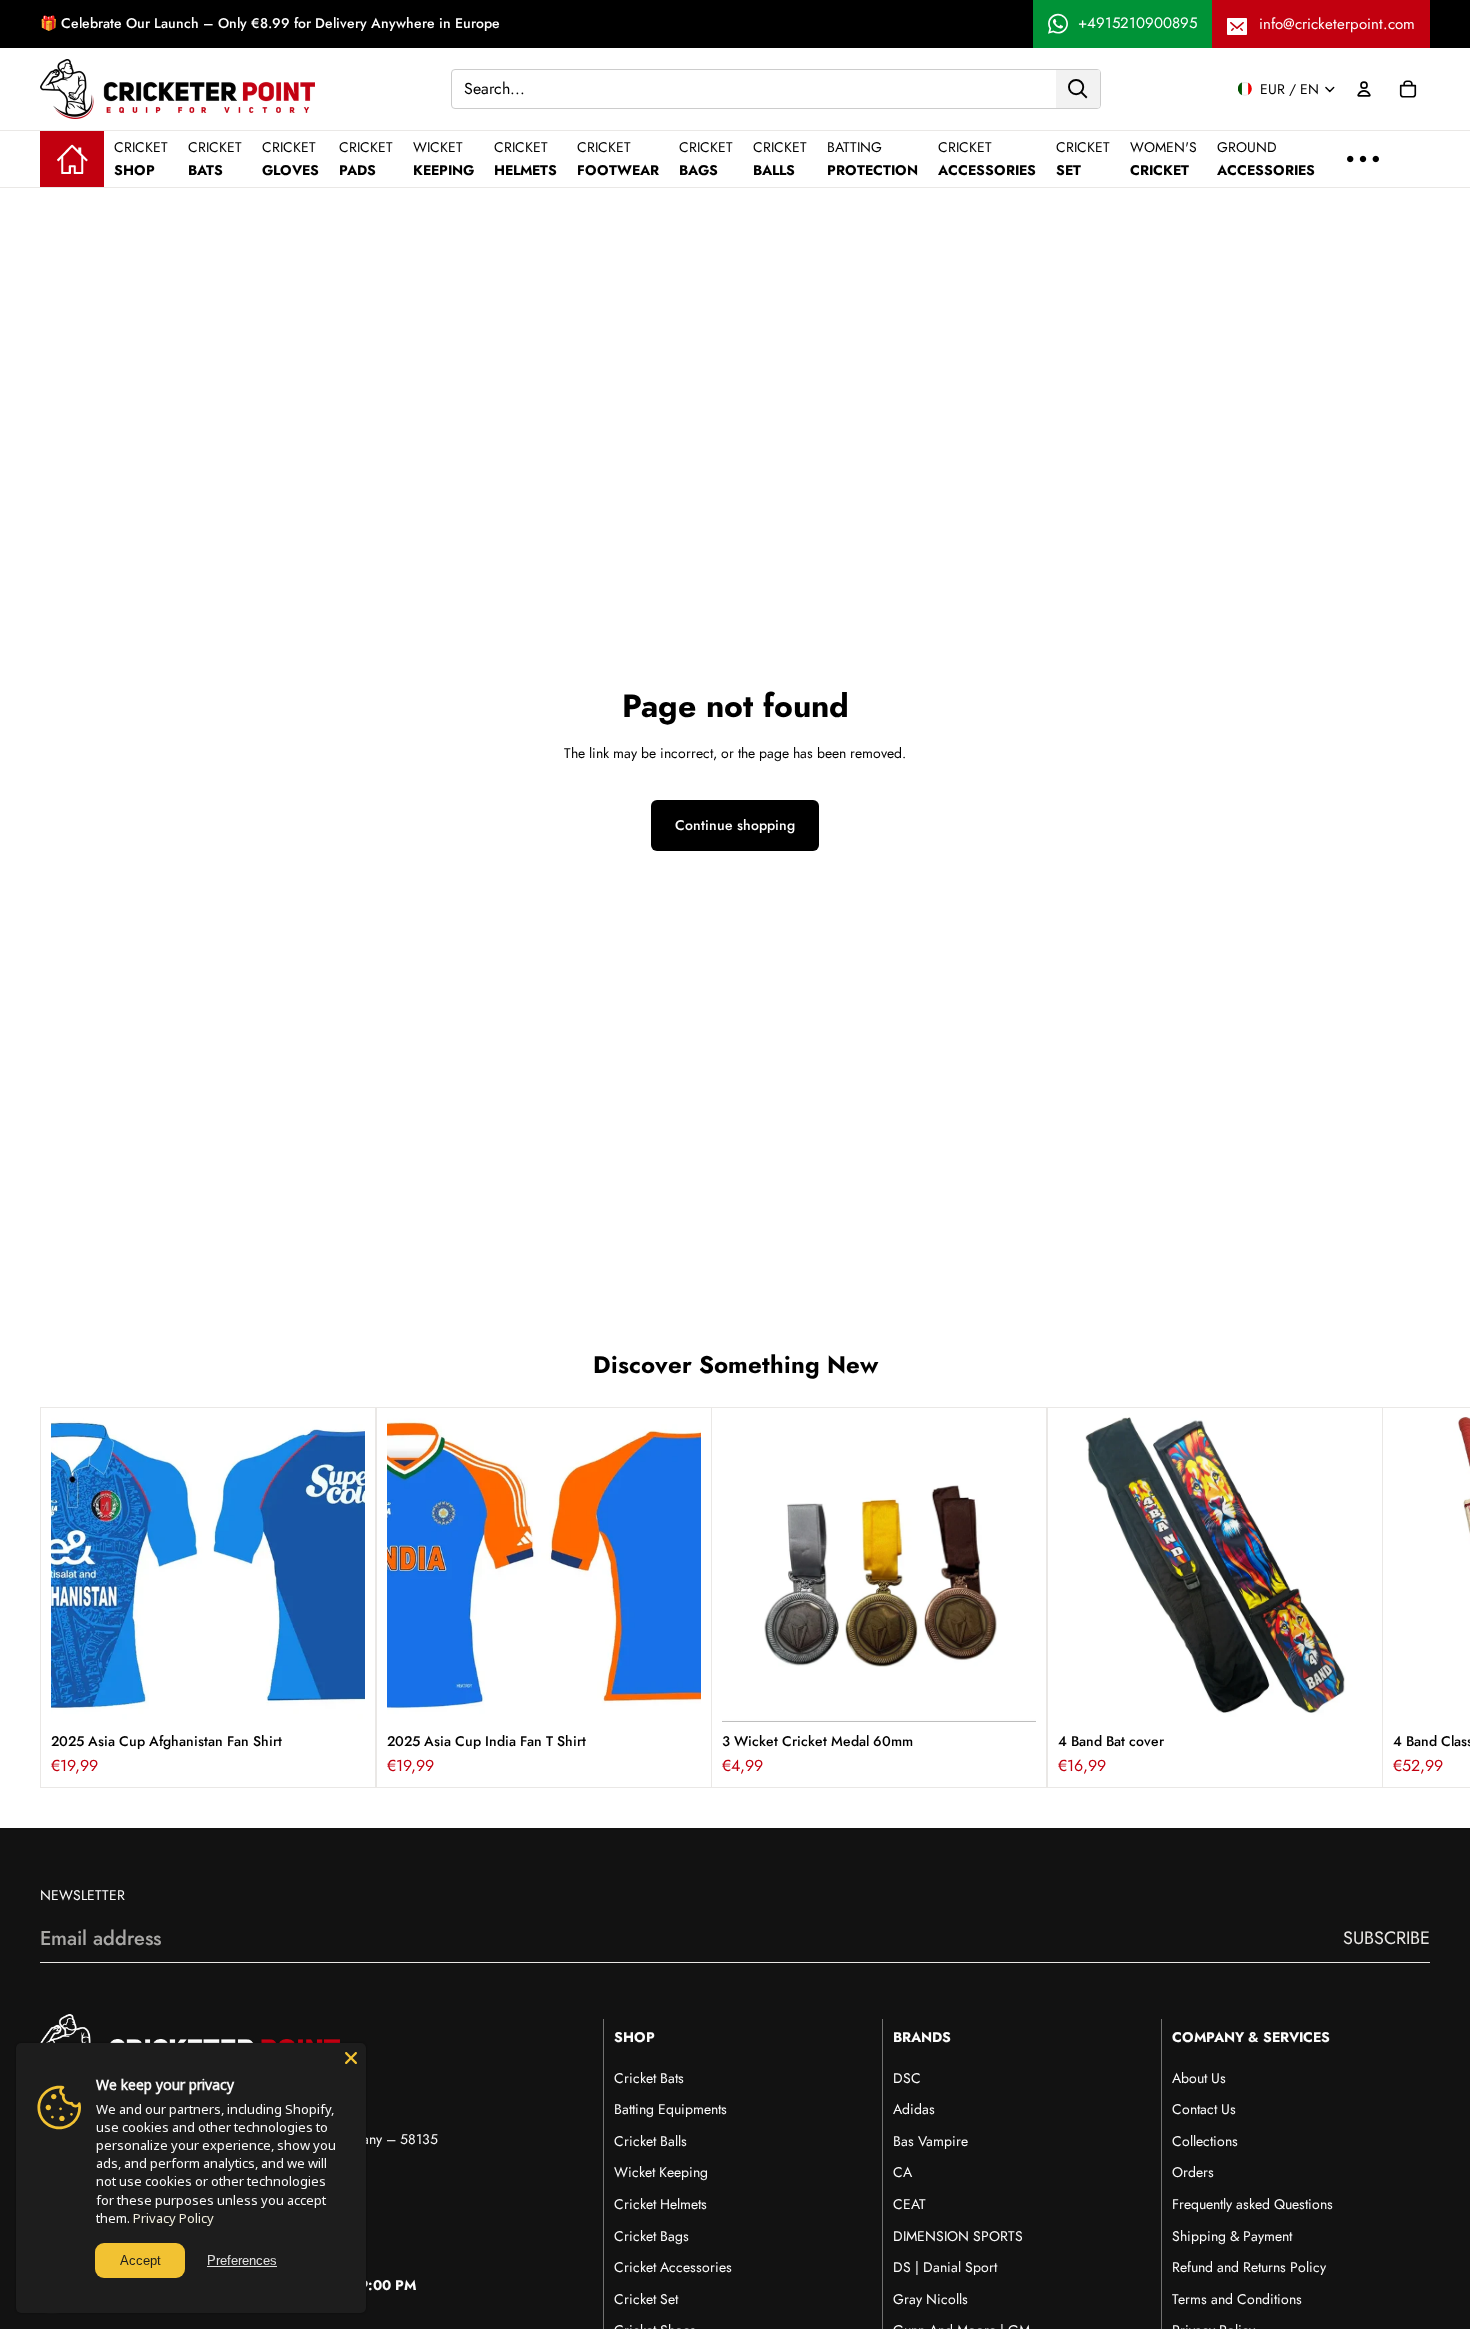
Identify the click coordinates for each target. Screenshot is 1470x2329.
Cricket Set (646, 2299)
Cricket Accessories (673, 2267)
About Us (1199, 2078)
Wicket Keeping (661, 2172)
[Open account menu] (1364, 89)
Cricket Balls (650, 2141)
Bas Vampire (930, 2141)
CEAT (909, 2204)
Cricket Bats (649, 2078)
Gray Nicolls (930, 2299)
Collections (1205, 2141)
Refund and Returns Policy (1249, 2267)
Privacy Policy (173, 2218)
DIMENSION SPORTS (958, 2236)
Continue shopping (735, 825)
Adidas (914, 2109)
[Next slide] (1408, 1598)
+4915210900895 (1137, 23)
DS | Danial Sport (945, 2267)
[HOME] (72, 159)
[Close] (351, 2058)
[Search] (1078, 88)
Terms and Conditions (1237, 2299)
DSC (907, 2078)
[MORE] (1363, 159)
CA (902, 2172)
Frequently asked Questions (1252, 2204)
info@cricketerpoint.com (1337, 24)
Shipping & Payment (1232, 2236)
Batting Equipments (670, 2109)
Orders (1193, 2172)
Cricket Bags (651, 2236)
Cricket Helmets (660, 2204)
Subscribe (1386, 1938)
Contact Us (1204, 2109)
